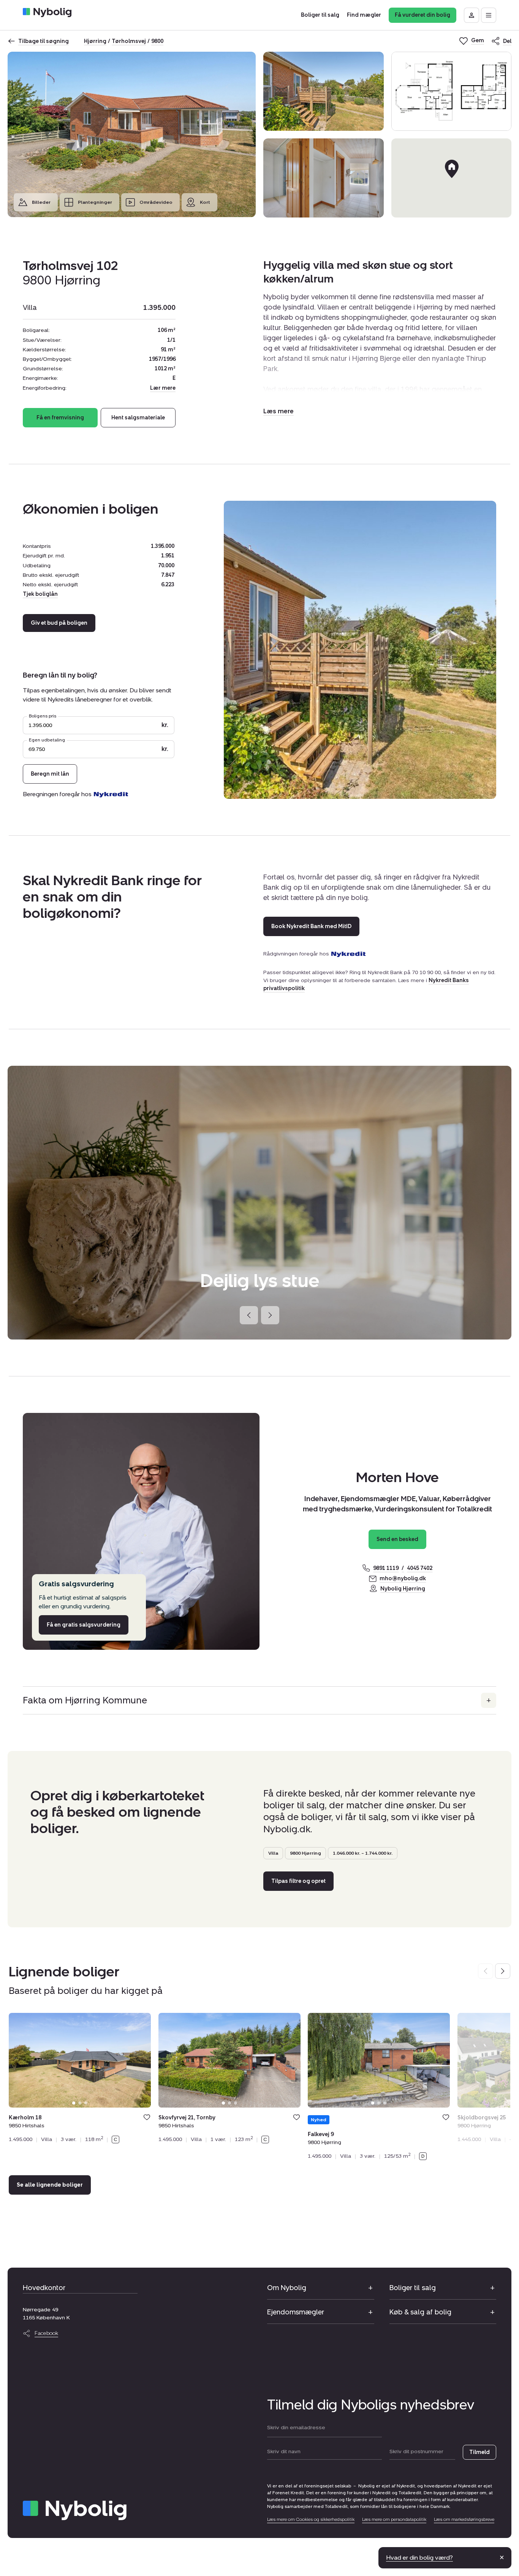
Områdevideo (156, 202)
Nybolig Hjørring (403, 1589)
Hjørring (95, 41)
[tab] (74, 2103)
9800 (157, 41)
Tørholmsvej (129, 41)
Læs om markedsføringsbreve (464, 2519)
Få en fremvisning (60, 418)
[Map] (452, 178)
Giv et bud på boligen (59, 623)
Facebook (46, 2333)
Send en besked (397, 1539)
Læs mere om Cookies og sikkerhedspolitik (311, 2519)
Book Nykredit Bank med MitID (311, 926)
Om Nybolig (287, 2288)
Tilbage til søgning (44, 41)
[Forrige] (249, 1315)
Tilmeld (479, 2452)
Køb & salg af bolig (420, 2312)
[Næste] (270, 1315)
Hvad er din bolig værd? (419, 2558)
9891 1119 (386, 1568)
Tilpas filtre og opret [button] (298, 1881)
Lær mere (163, 388)
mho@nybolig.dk (403, 1578)
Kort (205, 202)
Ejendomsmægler (296, 2312)
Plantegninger (95, 202)
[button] (278, 411)
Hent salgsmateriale (138, 418)
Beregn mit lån (50, 774)
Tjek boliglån (40, 594)
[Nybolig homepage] (75, 2510)
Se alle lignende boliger (50, 2185)
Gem (147, 2117)
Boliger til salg (413, 2288)
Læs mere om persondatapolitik (394, 2519)
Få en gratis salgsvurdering (84, 1625)
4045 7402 (420, 1568)
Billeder (41, 202)
